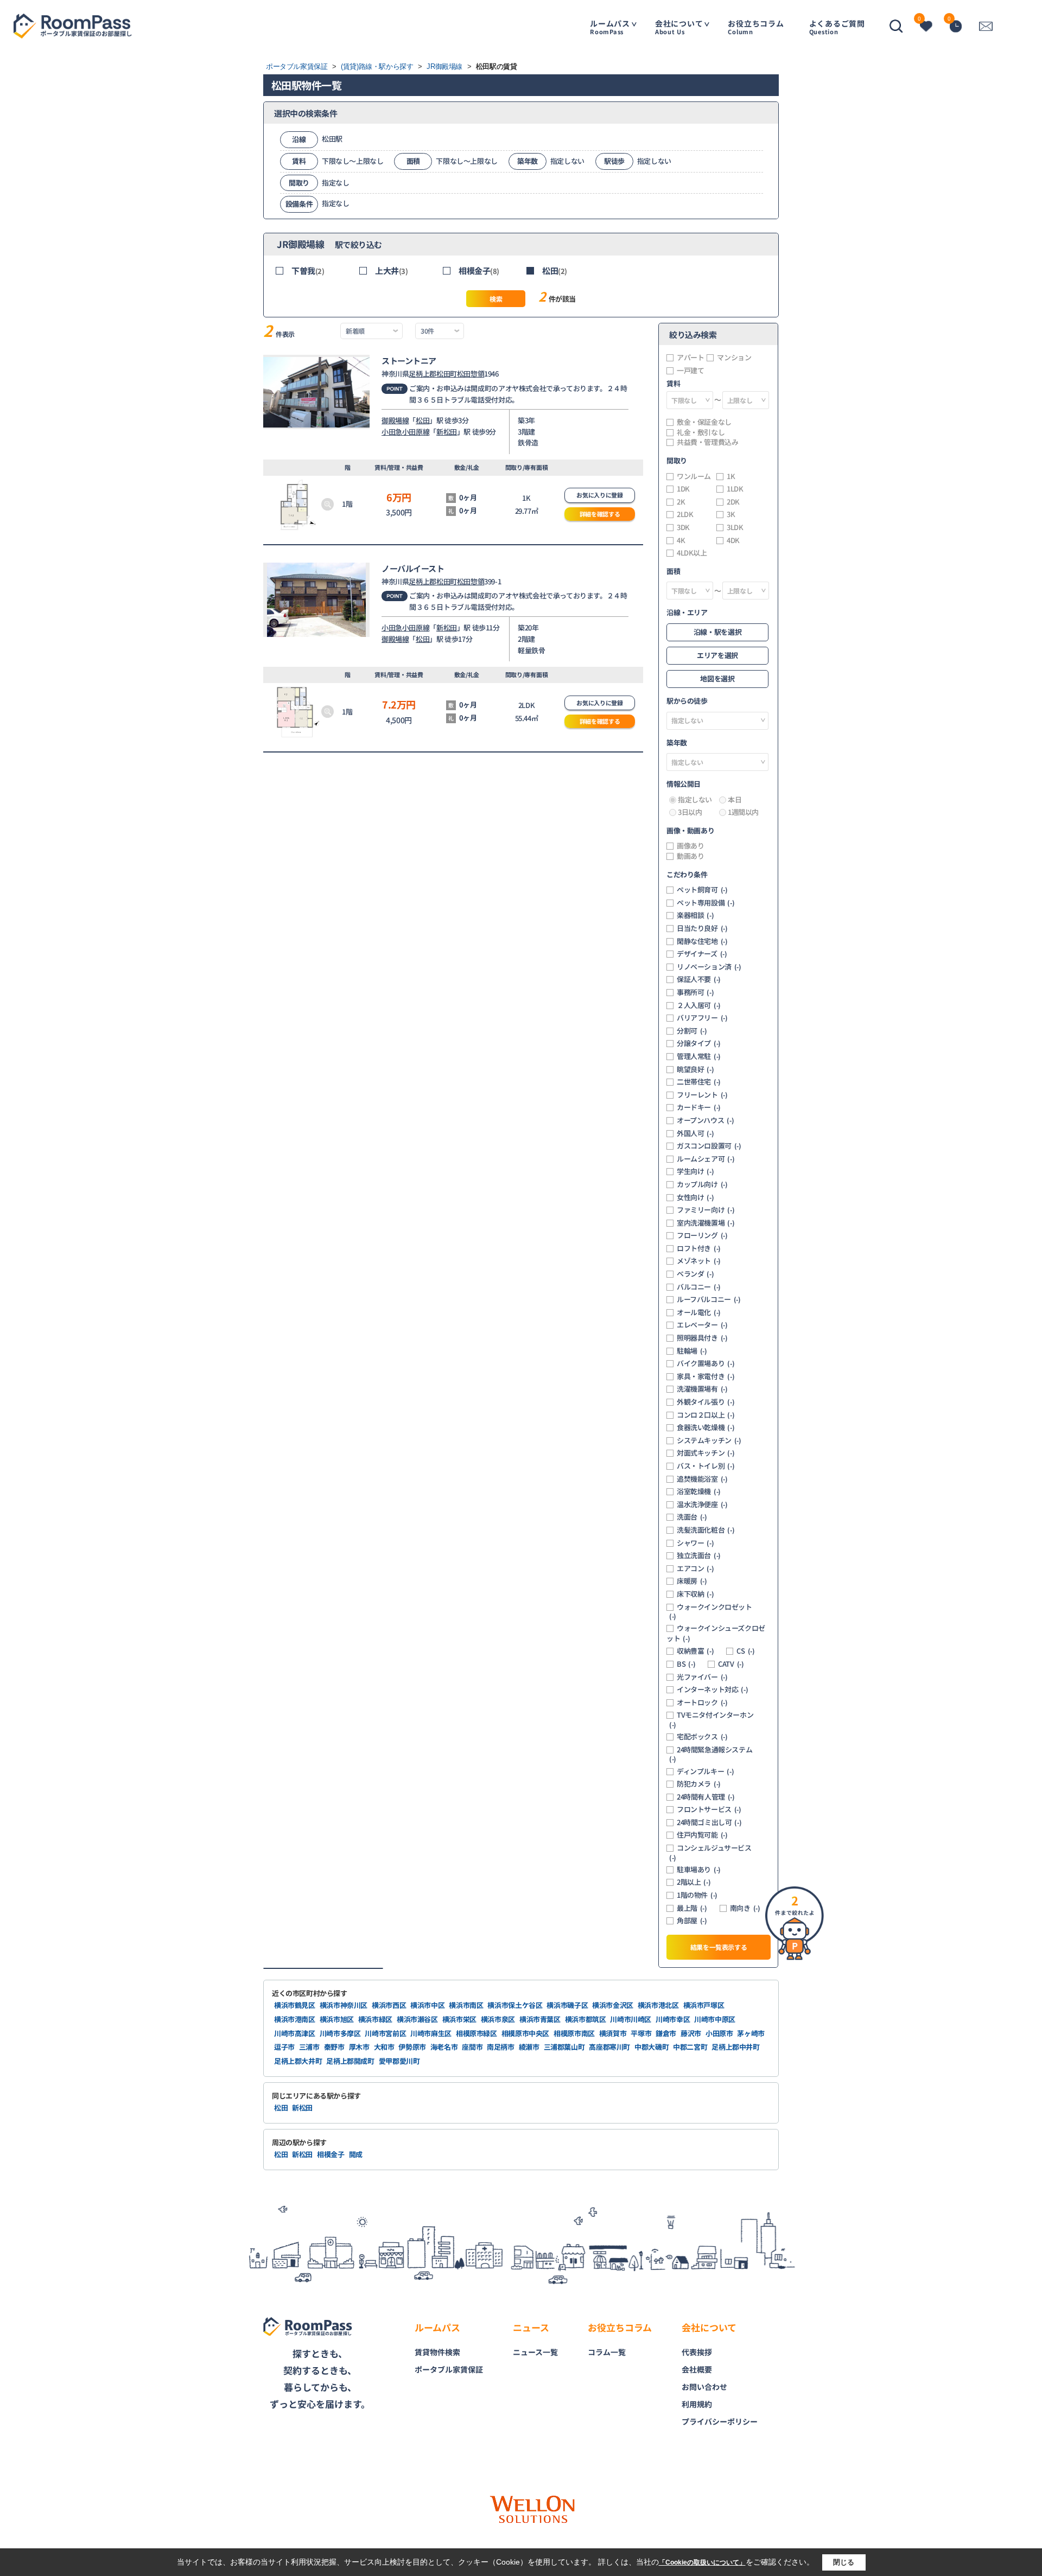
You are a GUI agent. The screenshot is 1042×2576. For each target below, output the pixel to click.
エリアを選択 (717, 655)
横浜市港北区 (658, 2005)
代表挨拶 (697, 2352)
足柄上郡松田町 (433, 374)
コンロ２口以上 (706, 1415)
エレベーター (702, 1325)
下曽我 (308, 270)
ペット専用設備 (706, 903)
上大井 (391, 270)
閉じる (844, 2562)
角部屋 (692, 1921)
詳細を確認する (600, 514)
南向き (745, 1908)
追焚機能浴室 (702, 1479)
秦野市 (334, 2047)
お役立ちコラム (756, 27)
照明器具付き (702, 1338)
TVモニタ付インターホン (711, 1720)
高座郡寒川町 (609, 2047)
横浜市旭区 (337, 2019)
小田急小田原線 (405, 432)
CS (745, 1651)
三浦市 (309, 2047)
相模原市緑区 (476, 2033)
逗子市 (284, 2047)
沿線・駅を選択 (717, 632)
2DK (733, 502)
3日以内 (690, 812)
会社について (679, 27)
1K (731, 476)
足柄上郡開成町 (350, 2061)
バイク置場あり (706, 1363)
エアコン (695, 1568)
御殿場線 (395, 420)
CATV (731, 1664)
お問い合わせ (704, 2387)
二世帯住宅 (699, 1082)
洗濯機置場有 (702, 1389)
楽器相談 (695, 915)
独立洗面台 (699, 1555)
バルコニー (699, 1287)
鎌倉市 (666, 2033)
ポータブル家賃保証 (449, 2369)
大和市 (384, 2047)
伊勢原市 (412, 2047)
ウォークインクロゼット (711, 1612)
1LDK (735, 489)
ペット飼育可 (702, 890)
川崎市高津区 (295, 2033)
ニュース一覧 (535, 2352)
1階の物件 (697, 1895)
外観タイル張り (706, 1402)
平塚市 (641, 2033)
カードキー (699, 1107)
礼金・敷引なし (701, 432)
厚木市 (359, 2047)
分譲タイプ (699, 1043)
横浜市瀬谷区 (417, 2019)
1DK (683, 489)
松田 (555, 270)
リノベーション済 (709, 967)
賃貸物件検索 (437, 2352)
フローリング (702, 1235)
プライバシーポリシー (720, 2421)
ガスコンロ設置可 (709, 1146)
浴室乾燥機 (699, 1491)
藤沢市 (691, 2033)
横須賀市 (613, 2033)
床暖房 (692, 1581)
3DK (683, 527)
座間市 (472, 2047)
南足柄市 (501, 2047)
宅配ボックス (702, 1737)
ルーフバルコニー (709, 1299)
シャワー (695, 1543)
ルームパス (610, 27)
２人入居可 (699, 1005)
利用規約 (697, 2404)
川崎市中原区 (715, 2019)
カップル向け (702, 1184)
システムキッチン (709, 1440)
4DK (733, 540)
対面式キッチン (706, 1453)
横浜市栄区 (459, 2019)
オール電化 (699, 1312)
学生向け (695, 1171)
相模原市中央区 (525, 2033)
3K (731, 514)
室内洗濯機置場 (706, 1223)
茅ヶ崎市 (751, 2033)
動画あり (690, 856)
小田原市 (719, 2033)
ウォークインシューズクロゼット (716, 1633)
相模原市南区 (574, 2033)
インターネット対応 (712, 1689)
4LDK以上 (692, 553)
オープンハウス (705, 1120)
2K (681, 502)
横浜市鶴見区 (295, 2005)
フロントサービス (709, 1809)
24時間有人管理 (706, 1797)
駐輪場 (692, 1351)
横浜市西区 (389, 2005)
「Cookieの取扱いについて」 (702, 2562)
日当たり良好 (702, 928)
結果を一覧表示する (719, 1947)
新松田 (447, 432)
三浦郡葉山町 (564, 2047)
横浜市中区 (427, 2005)
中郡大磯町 (652, 2047)
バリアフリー (702, 1018)
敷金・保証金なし (704, 422)
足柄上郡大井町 (298, 2061)
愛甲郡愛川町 (399, 2061)
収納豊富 (695, 1651)
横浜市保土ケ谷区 (515, 2005)
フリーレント (702, 1095)
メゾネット (699, 1261)
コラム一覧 (607, 2352)
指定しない (695, 800)
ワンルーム (694, 476)
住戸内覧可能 (702, 1835)
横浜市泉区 (498, 2019)
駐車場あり (699, 1870)
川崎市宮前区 (385, 2033)
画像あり (690, 846)
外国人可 (695, 1133)
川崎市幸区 (673, 2019)
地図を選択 (717, 678)
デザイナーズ (702, 954)
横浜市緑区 (375, 2019)
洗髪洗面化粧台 (706, 1530)
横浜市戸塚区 (704, 2005)
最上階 (692, 1908)
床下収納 (695, 1594)
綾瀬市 (529, 2047)
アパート (690, 358)
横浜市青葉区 (540, 2019)
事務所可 (695, 992)
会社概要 (697, 2369)
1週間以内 (743, 812)
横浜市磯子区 (567, 2005)
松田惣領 (471, 374)
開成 (356, 2154)
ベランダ (695, 1274)
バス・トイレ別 (706, 1466)
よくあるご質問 (837, 27)
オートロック (702, 1703)
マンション (734, 358)
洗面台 (692, 1517)
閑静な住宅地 (702, 941)
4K (681, 540)
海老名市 (444, 2047)
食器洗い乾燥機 (706, 1427)
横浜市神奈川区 (344, 2005)
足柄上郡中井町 (735, 2047)
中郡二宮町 (690, 2047)
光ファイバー (702, 1677)
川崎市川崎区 (631, 2019)
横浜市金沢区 (613, 2005)
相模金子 (479, 270)
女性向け (695, 1197)
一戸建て (690, 371)
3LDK (735, 527)
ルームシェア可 (706, 1159)
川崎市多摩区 (340, 2033)
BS (686, 1664)
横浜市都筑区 (586, 2019)
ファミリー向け (706, 1210)
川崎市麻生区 (431, 2033)
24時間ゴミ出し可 (709, 1822)
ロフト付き (699, 1248)
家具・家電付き (706, 1376)
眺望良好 (695, 1069)
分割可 (692, 1031)
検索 (496, 299)
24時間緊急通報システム (711, 1754)
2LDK (685, 514)
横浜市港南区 (295, 2019)
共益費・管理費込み (707, 442)
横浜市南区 (466, 2005)
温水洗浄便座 (702, 1504)
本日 (735, 800)
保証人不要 (699, 979)
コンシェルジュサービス (710, 1853)
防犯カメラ (699, 1784)
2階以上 (694, 1882)
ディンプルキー (705, 1771)
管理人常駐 (699, 1056)
